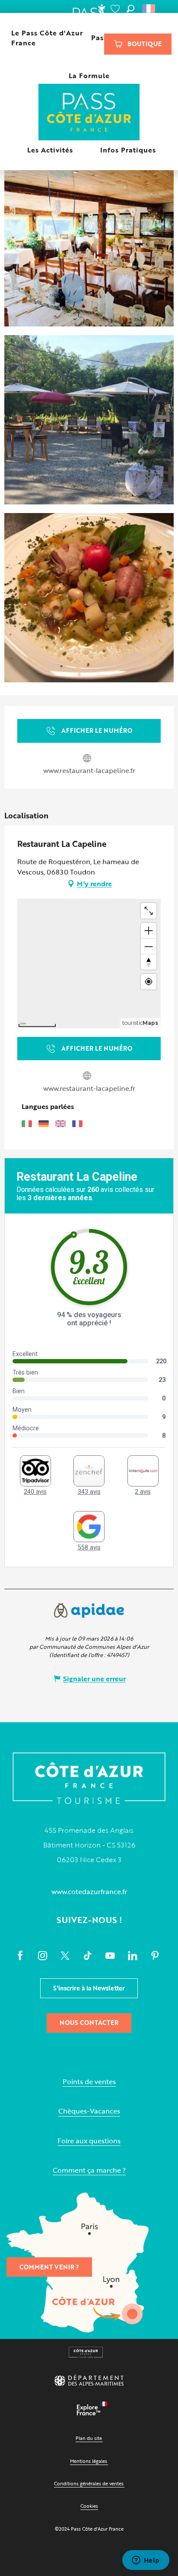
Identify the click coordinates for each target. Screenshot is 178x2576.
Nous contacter (89, 2023)
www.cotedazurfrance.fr (89, 1892)
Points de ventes (89, 2082)
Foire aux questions (89, 2141)
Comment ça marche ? (89, 2170)
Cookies (89, 2506)
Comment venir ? (49, 2267)
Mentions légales (89, 2461)
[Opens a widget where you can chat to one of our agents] (146, 2561)
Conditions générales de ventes (89, 2483)
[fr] (149, 9)
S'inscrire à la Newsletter (89, 1988)
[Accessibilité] (102, 9)
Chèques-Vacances (89, 2111)
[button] (130, 9)
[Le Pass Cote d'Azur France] (89, 113)
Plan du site (89, 2438)
